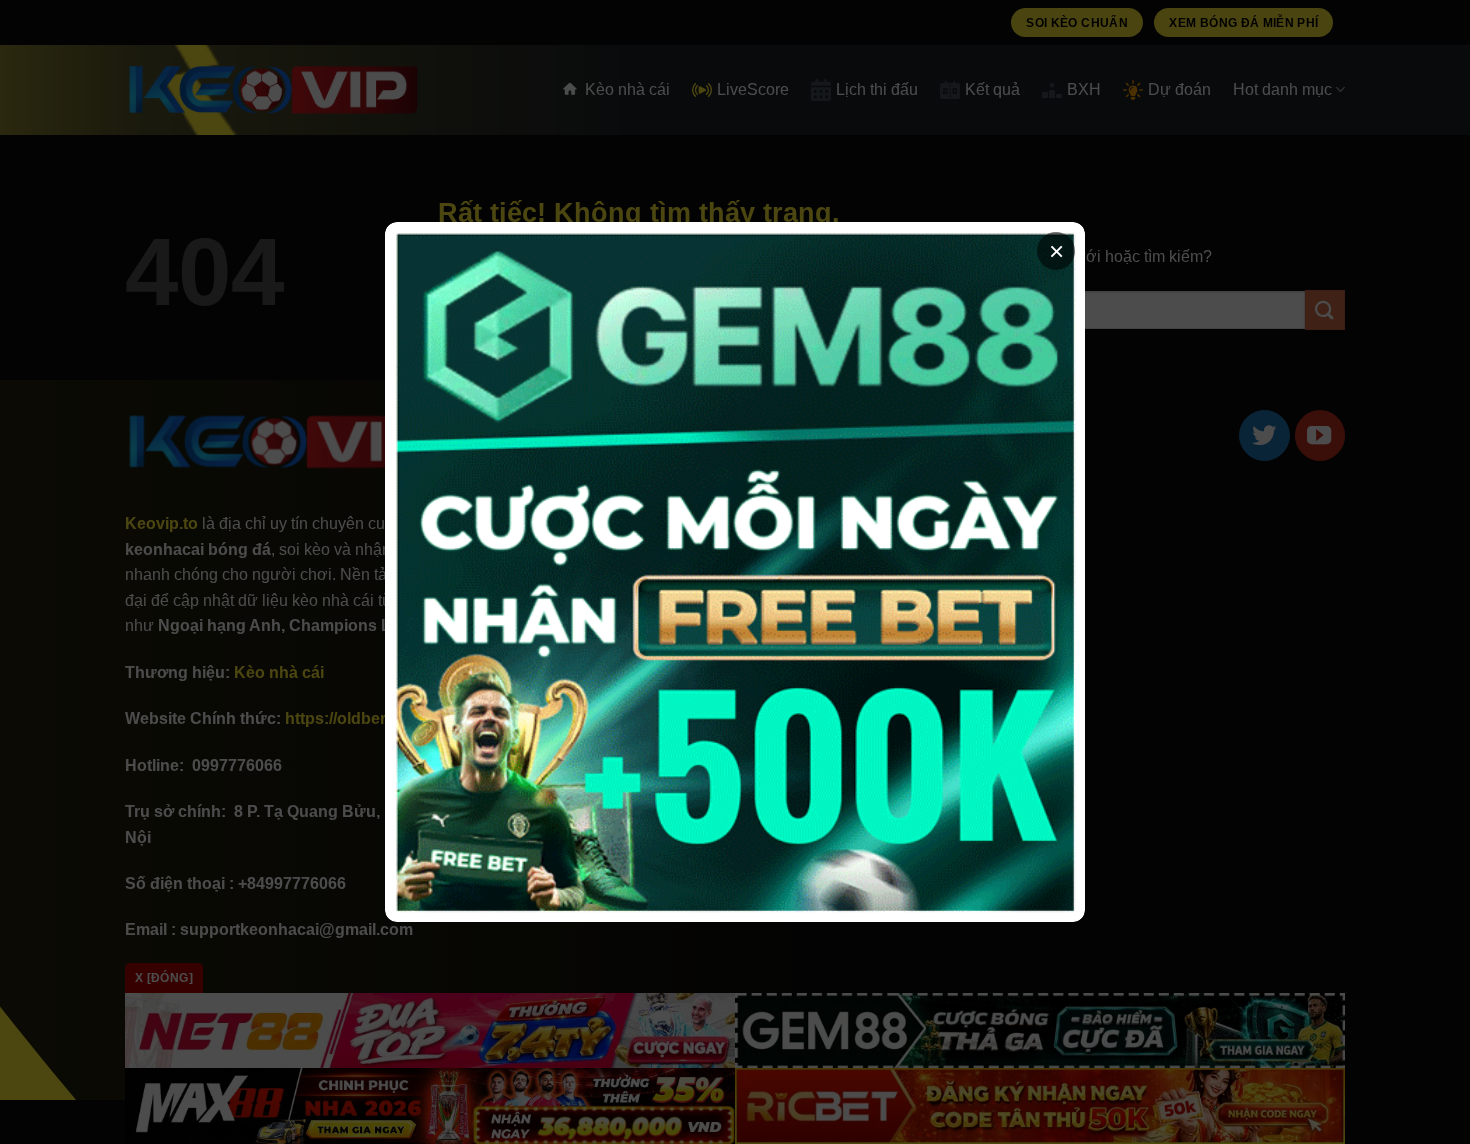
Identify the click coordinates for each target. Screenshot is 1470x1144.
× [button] (1056, 251)
